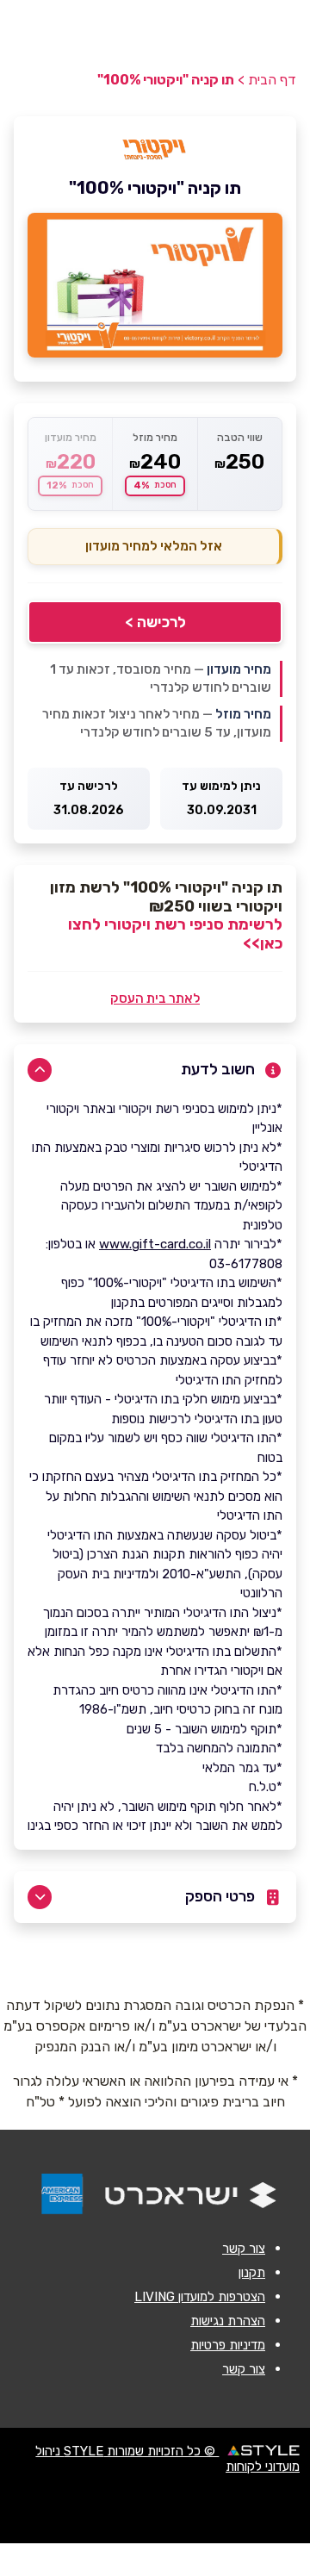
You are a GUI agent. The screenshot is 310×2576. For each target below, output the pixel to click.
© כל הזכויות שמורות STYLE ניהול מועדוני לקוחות (167, 2459)
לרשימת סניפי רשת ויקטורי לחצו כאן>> (175, 934)
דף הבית (272, 80)
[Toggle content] (40, 1070)
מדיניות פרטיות (228, 2345)
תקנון (252, 2273)
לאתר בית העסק (155, 999)
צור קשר (244, 2249)
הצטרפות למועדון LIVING (200, 2297)
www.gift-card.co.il (155, 1244)
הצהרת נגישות (228, 2321)
